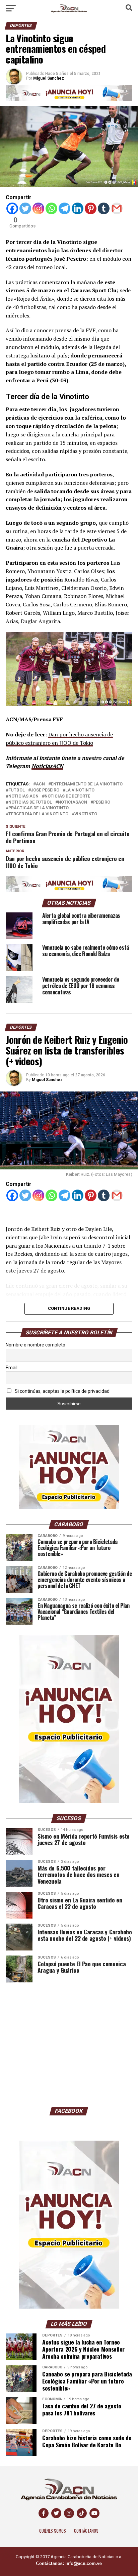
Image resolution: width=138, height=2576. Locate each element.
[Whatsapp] (51, 208)
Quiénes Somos (53, 2531)
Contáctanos (86, 2531)
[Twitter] (25, 208)
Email (12, 1368)
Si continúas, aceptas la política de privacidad (62, 1391)
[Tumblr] (104, 208)
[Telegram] (64, 208)
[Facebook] (12, 208)
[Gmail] (117, 208)
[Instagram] (38, 208)
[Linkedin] (78, 208)
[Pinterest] (91, 208)
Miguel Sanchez (47, 1080)
